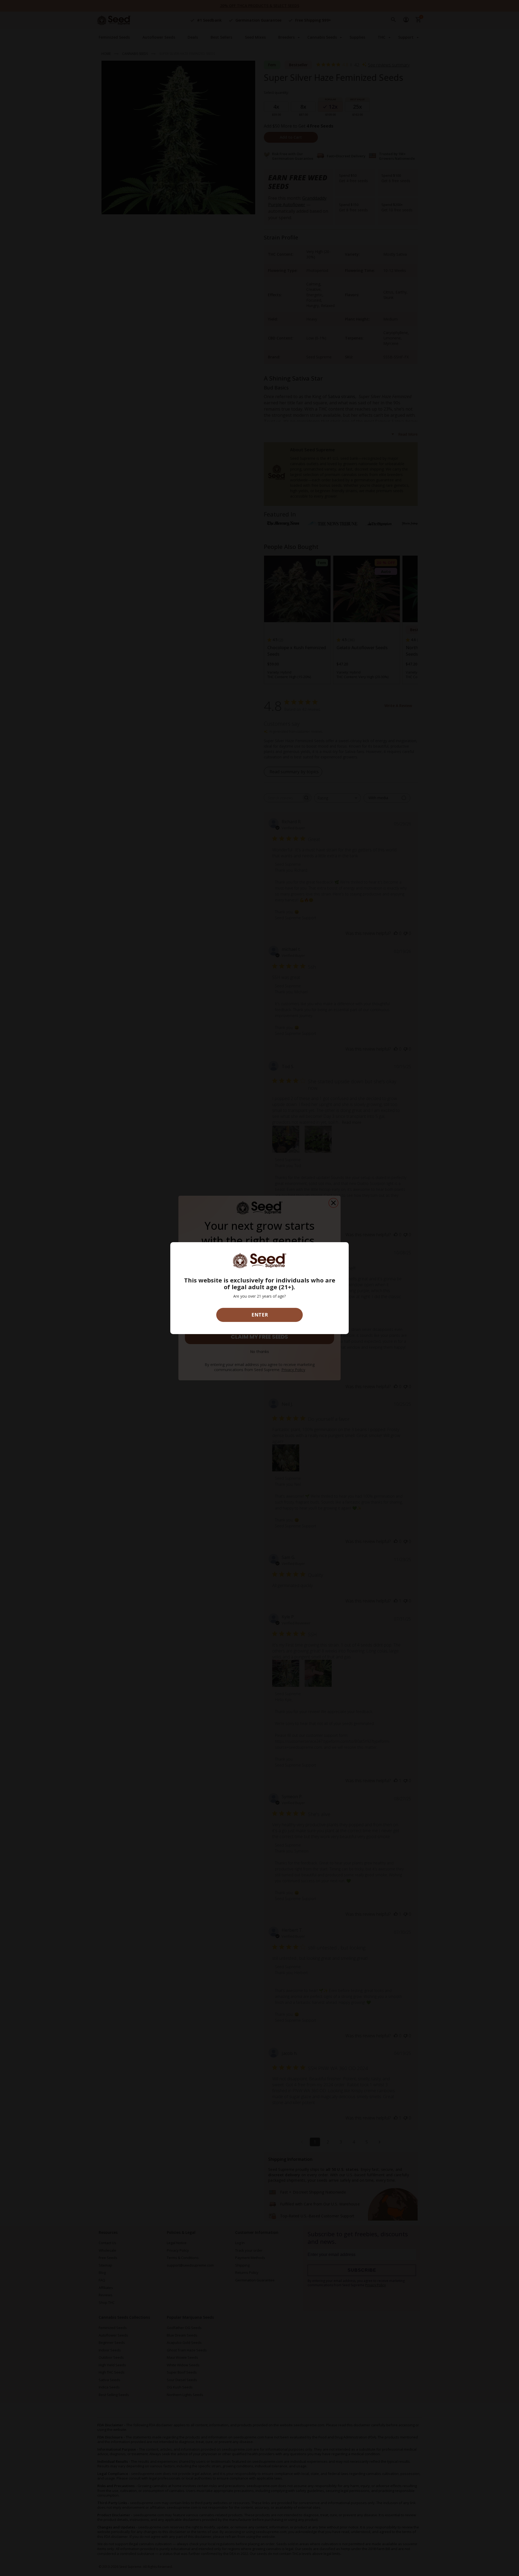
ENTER (260, 1315)
